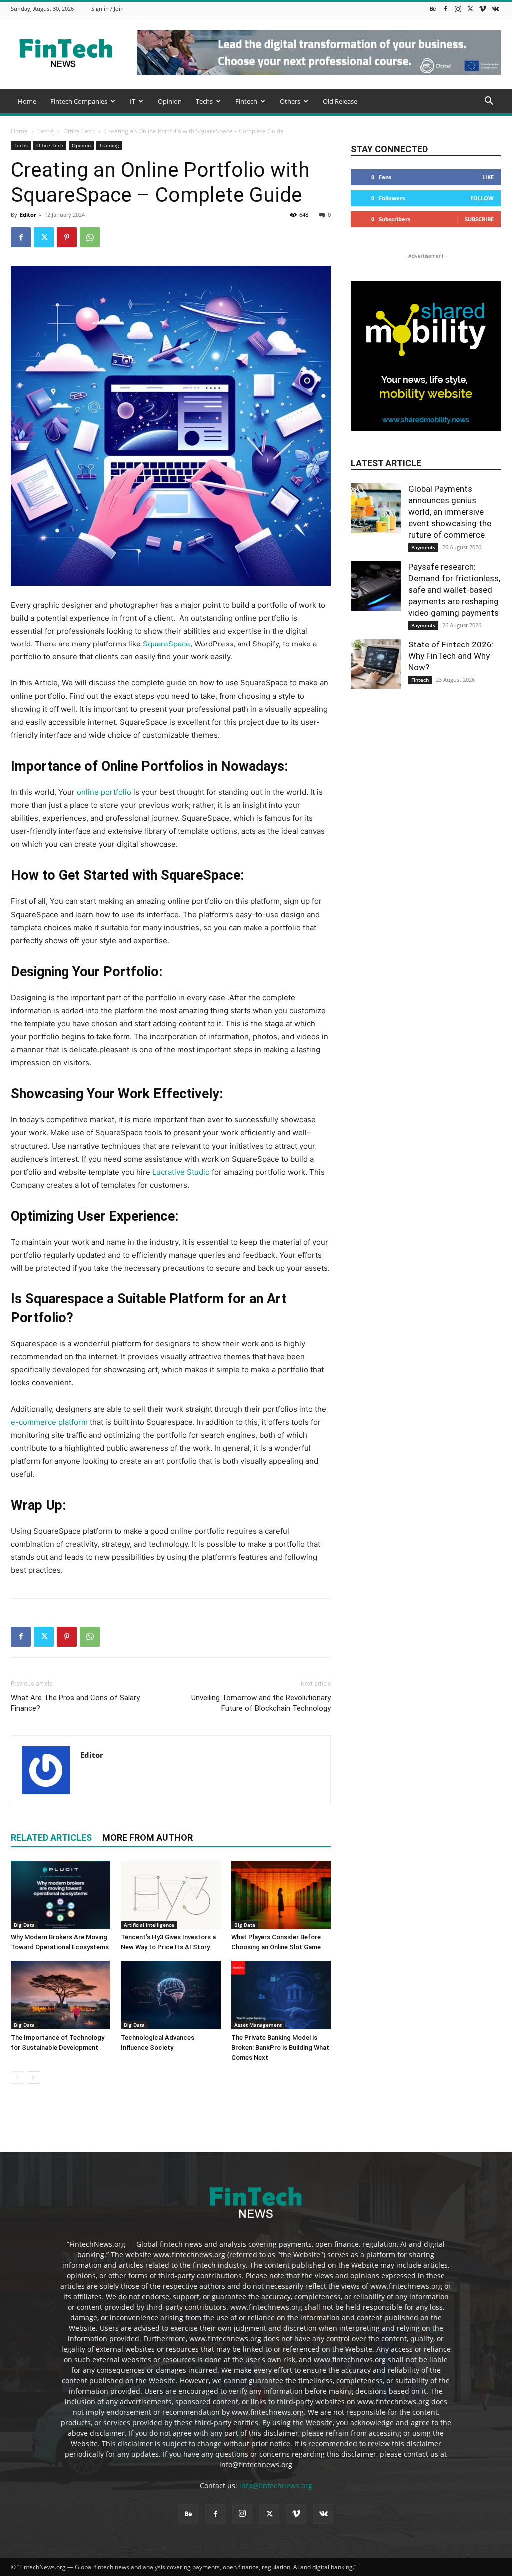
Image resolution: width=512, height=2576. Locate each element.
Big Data (24, 1925)
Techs (204, 101)
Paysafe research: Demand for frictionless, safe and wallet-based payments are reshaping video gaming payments (454, 590)
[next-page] (33, 2078)
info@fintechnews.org (276, 2485)
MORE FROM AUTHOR (148, 1837)
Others (290, 101)
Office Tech (79, 131)
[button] (489, 102)
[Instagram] (458, 9)
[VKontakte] (495, 9)
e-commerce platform (49, 1422)
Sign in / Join (108, 9)
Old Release (340, 101)
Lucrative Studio (181, 1172)
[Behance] (433, 9)
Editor (28, 215)
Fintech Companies (79, 101)
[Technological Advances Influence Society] (171, 1995)
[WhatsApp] (90, 237)
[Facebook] (445, 9)
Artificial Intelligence (149, 1925)
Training (109, 145)
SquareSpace (167, 644)
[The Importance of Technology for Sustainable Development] (61, 1995)
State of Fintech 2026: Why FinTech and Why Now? (451, 656)
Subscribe (479, 219)
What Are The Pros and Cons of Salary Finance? (75, 1703)
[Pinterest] (67, 237)
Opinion (170, 101)
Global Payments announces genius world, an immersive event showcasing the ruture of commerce (450, 512)
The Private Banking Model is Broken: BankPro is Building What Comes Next (280, 2048)
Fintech (246, 101)
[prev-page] (17, 2078)
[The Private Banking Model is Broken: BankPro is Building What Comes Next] (281, 1995)
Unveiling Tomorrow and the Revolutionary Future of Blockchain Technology (261, 1703)
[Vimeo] (483, 9)
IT (133, 101)
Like (488, 177)
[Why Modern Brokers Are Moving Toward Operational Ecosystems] (61, 1895)
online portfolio (104, 792)
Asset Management (258, 2025)
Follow (482, 198)
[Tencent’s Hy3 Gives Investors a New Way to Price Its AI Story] (171, 1895)
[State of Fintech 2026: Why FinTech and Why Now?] (376, 664)
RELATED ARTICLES (51, 1837)
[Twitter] (470, 9)
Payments (423, 547)
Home (27, 101)
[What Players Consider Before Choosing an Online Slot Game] (281, 1895)
